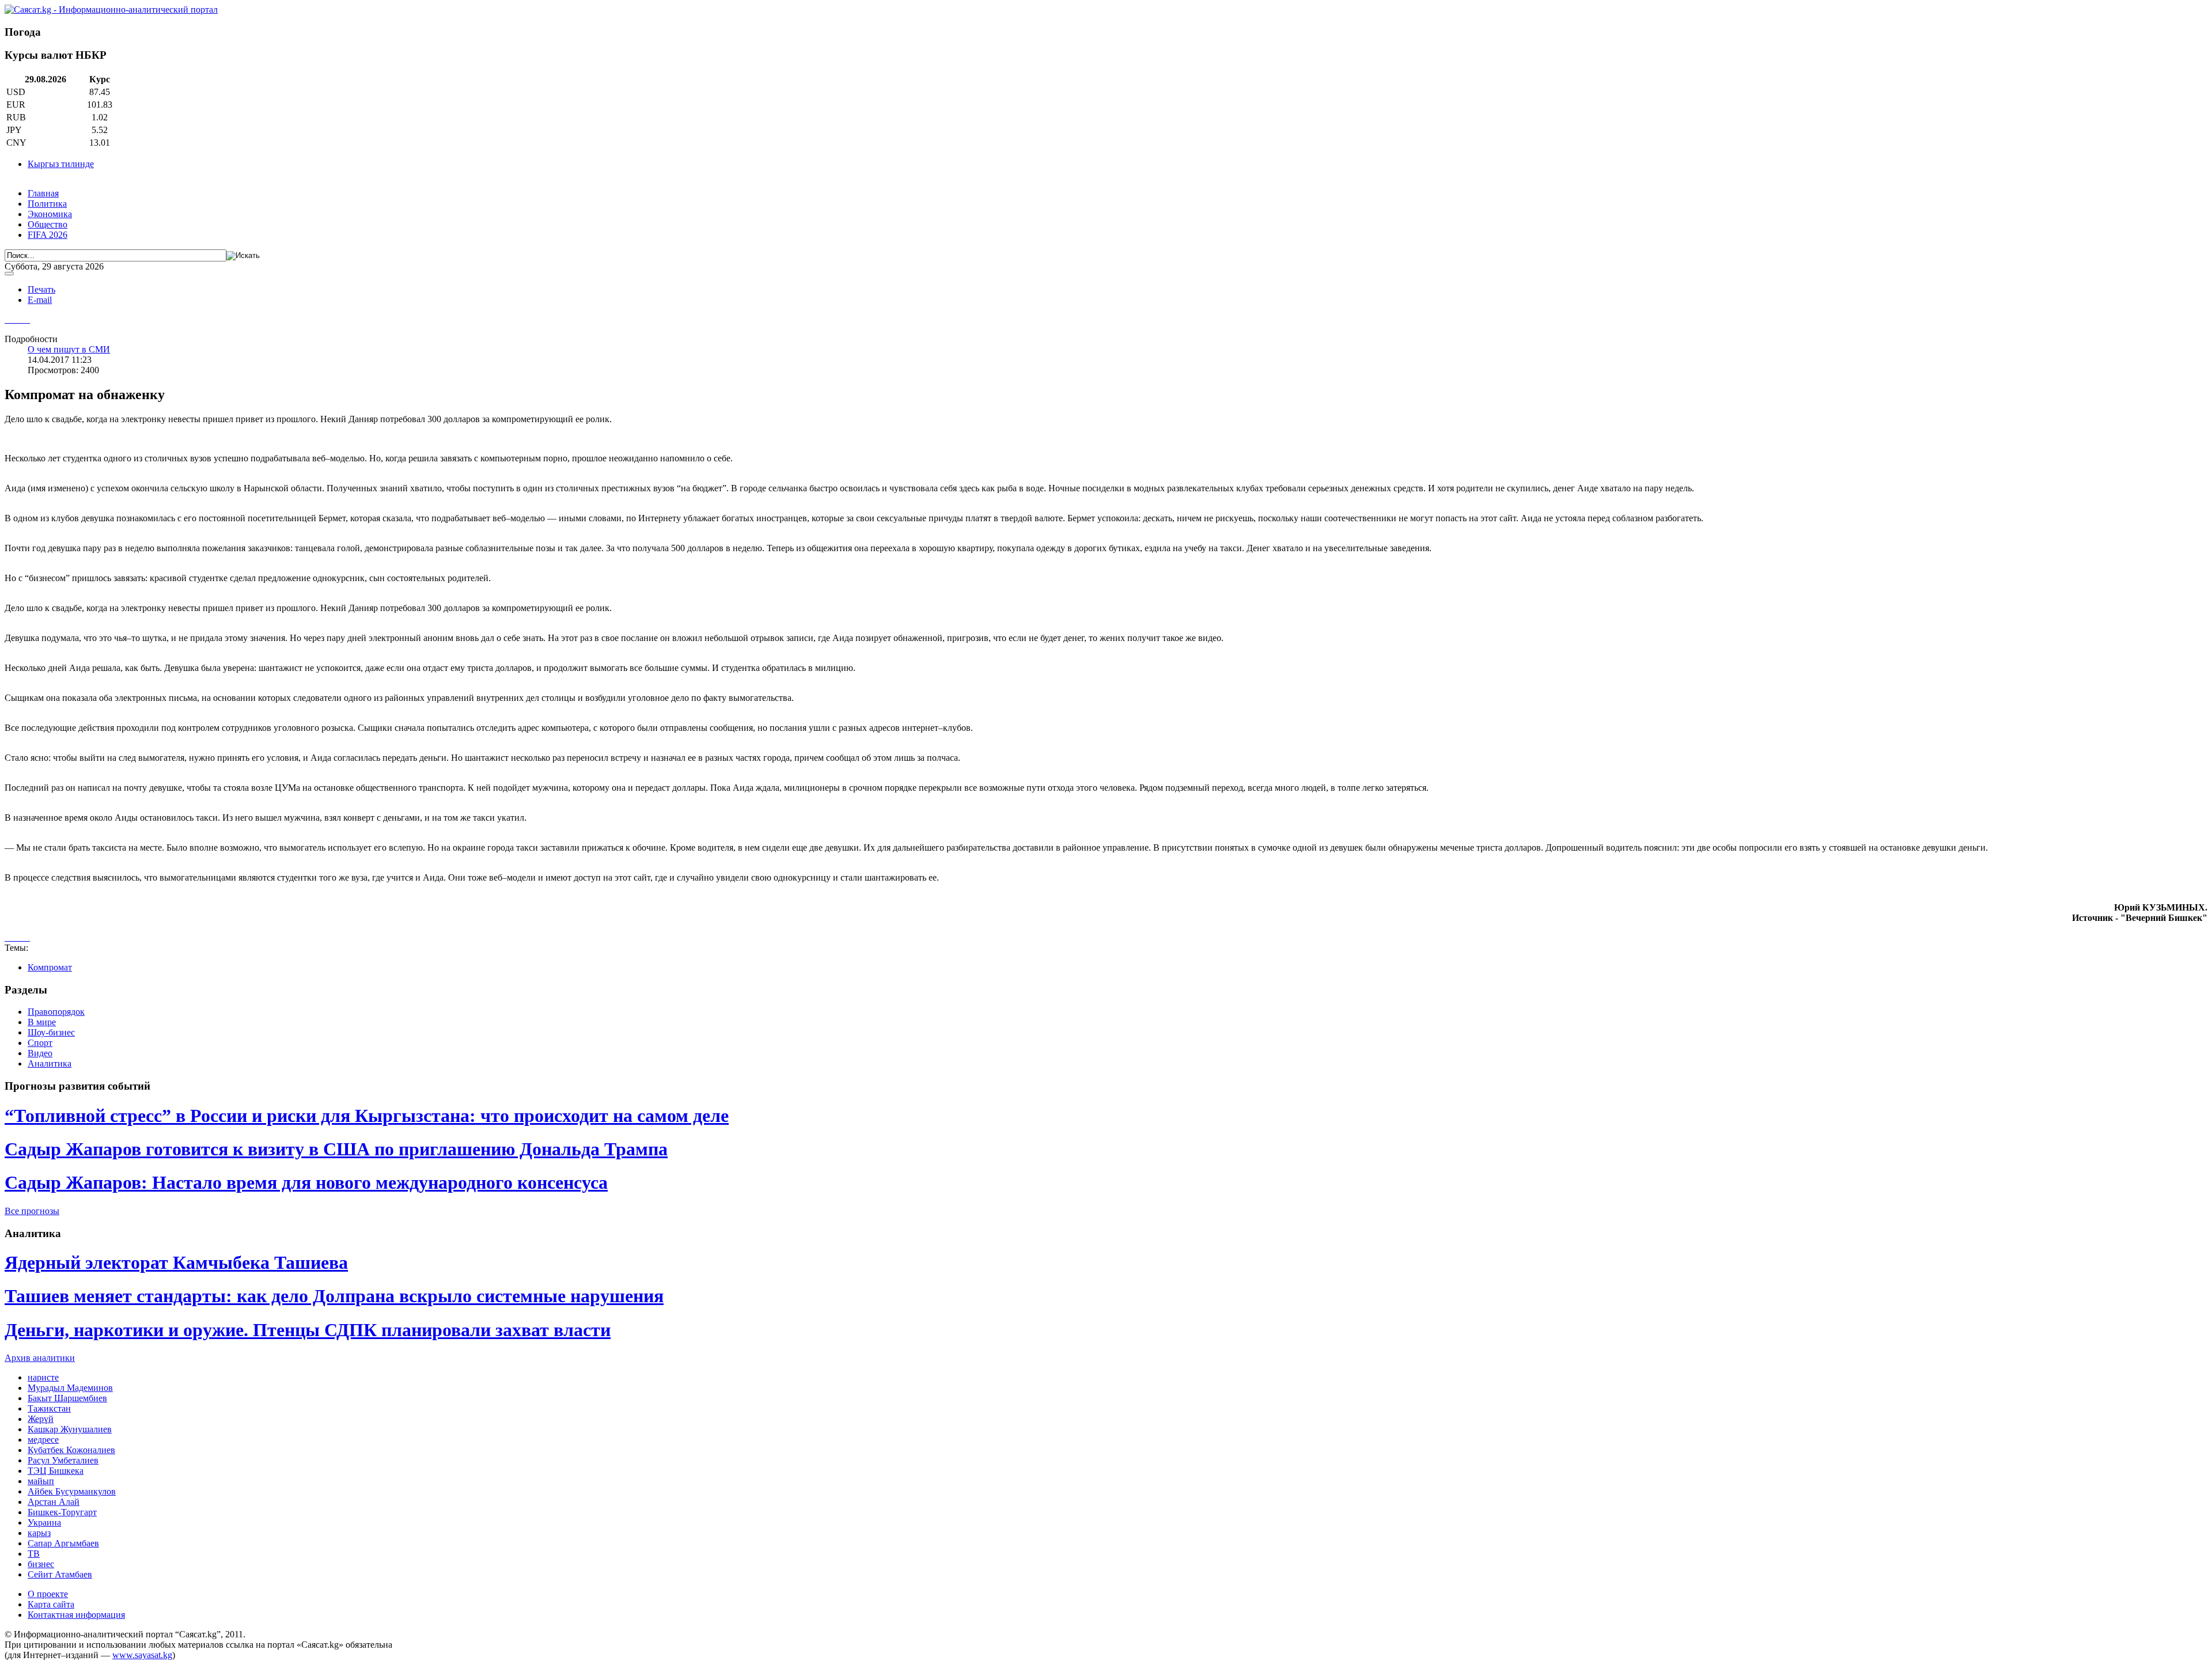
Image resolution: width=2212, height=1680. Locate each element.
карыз (39, 1533)
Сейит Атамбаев (60, 1574)
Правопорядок (56, 1012)
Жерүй (41, 1419)
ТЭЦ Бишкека (56, 1471)
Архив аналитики (40, 1358)
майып (41, 1481)
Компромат (50, 967)
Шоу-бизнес (51, 1032)
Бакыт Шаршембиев (67, 1398)
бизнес (41, 1564)
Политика (47, 204)
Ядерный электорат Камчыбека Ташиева (176, 1262)
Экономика (50, 214)
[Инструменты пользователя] (9, 274)
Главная (43, 193)
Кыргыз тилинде (61, 164)
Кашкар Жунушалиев (70, 1429)
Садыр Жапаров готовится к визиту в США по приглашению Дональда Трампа (336, 1149)
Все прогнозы (32, 1211)
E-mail (40, 300)
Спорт (40, 1043)
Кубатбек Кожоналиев (71, 1450)
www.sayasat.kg (142, 1655)
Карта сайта (51, 1604)
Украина (44, 1522)
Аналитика (50, 1063)
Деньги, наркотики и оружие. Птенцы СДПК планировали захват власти (308, 1330)
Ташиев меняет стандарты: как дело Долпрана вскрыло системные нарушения (334, 1296)
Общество (48, 224)
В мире (42, 1022)
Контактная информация (76, 1615)
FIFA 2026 (48, 235)
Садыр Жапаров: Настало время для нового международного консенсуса (306, 1182)
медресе (43, 1440)
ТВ (34, 1554)
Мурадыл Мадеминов (70, 1388)
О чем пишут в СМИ (69, 349)
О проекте (48, 1594)
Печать (41, 289)
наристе (43, 1377)
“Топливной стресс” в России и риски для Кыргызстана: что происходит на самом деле (367, 1116)
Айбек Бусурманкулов (72, 1491)
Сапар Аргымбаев (63, 1543)
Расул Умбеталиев (63, 1460)
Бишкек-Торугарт (62, 1512)
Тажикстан (49, 1408)
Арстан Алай (54, 1502)
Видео (40, 1053)
